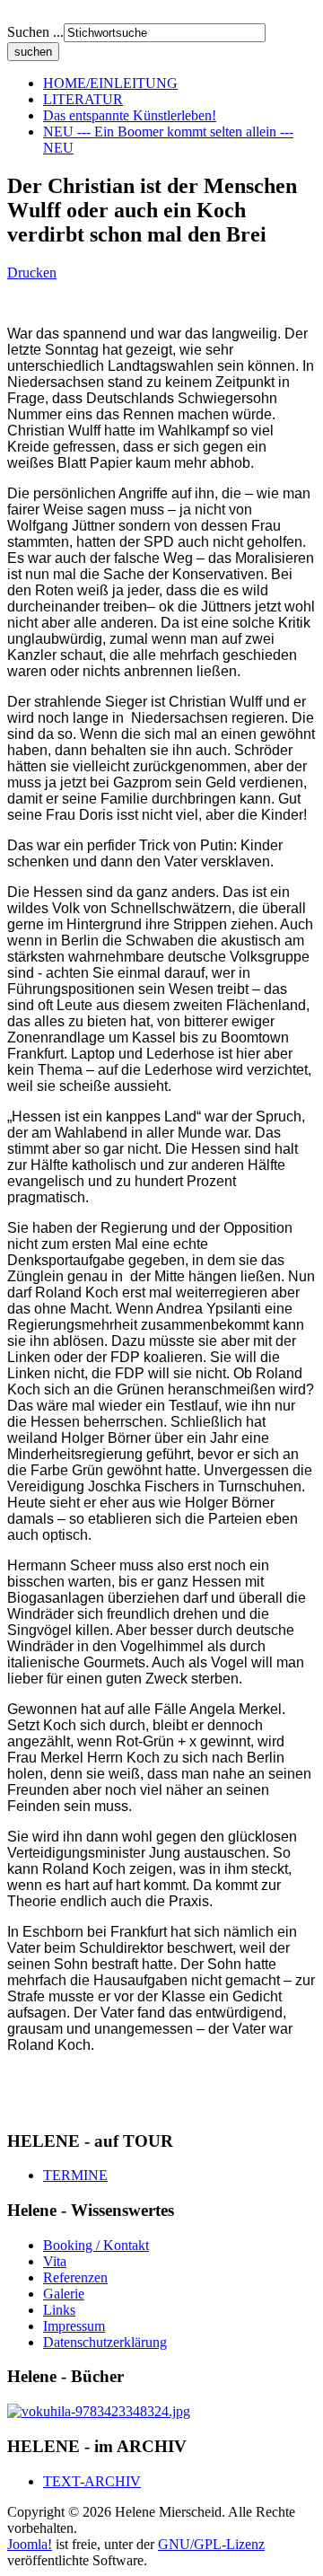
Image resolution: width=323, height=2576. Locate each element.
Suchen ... (35, 32)
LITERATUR (83, 99)
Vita (55, 2261)
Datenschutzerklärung (105, 2342)
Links (59, 2310)
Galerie (64, 2294)
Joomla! (30, 2544)
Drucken (32, 273)
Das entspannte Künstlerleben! (130, 115)
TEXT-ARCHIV (92, 2481)
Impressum (74, 2326)
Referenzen (75, 2277)
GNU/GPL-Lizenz (211, 2544)
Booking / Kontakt (96, 2245)
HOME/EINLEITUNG (110, 83)
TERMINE (75, 2175)
